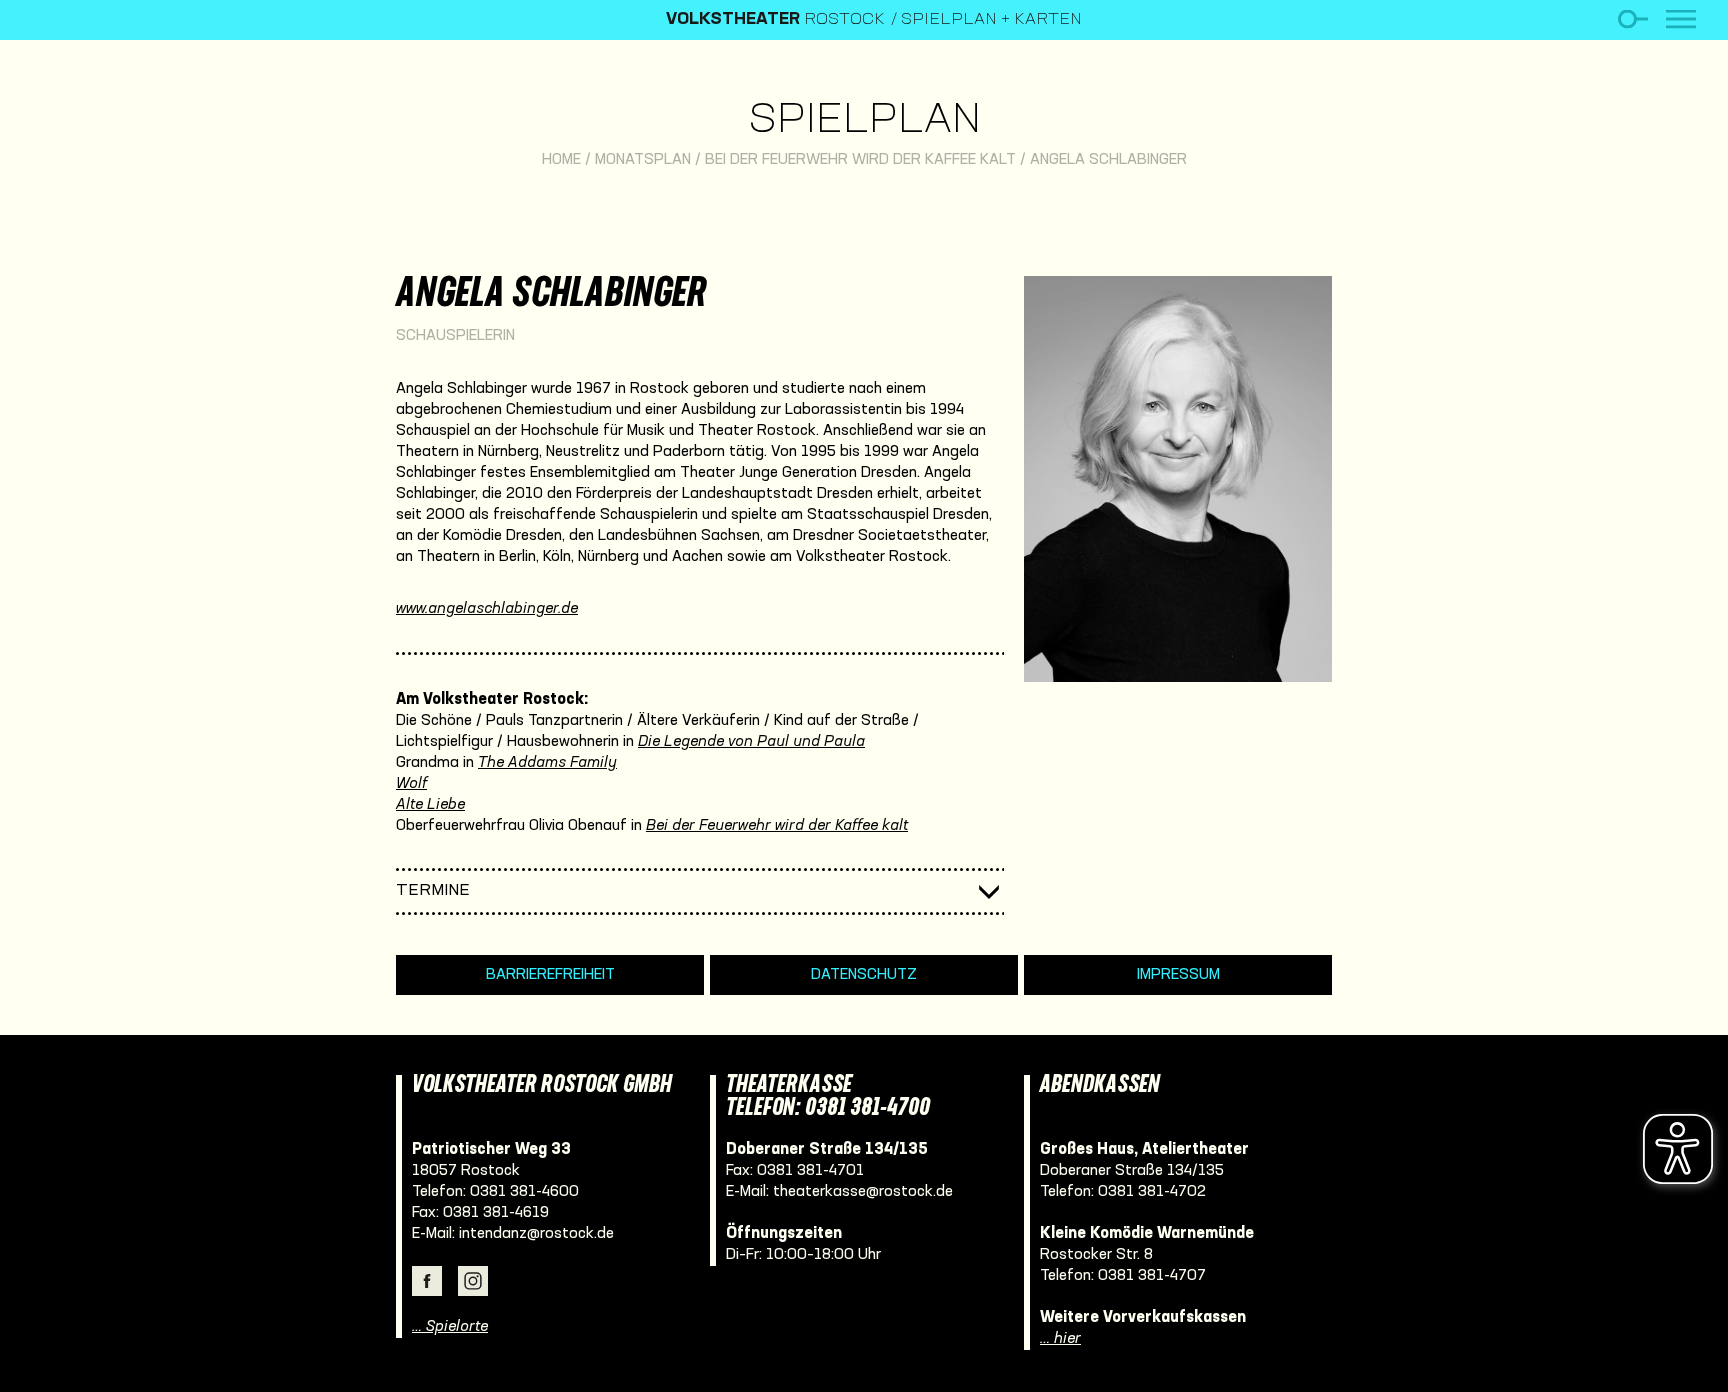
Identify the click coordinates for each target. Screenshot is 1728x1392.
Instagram (473, 1281)
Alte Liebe (430, 805)
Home (561, 160)
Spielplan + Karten (991, 20)
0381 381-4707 (1152, 1276)
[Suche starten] (1632, 19)
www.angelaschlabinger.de (487, 609)
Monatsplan (643, 160)
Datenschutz (864, 975)
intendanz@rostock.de (536, 1234)
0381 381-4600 (524, 1192)
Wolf (411, 784)
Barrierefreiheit (550, 975)
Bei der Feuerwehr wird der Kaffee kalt (860, 160)
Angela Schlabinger (1108, 160)
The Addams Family (547, 763)
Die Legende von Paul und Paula (751, 742)
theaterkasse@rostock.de (863, 1192)
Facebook (427, 1281)
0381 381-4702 (1152, 1192)
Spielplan (864, 121)
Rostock (775, 20)
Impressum (1178, 975)
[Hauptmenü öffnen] (1681, 19)
